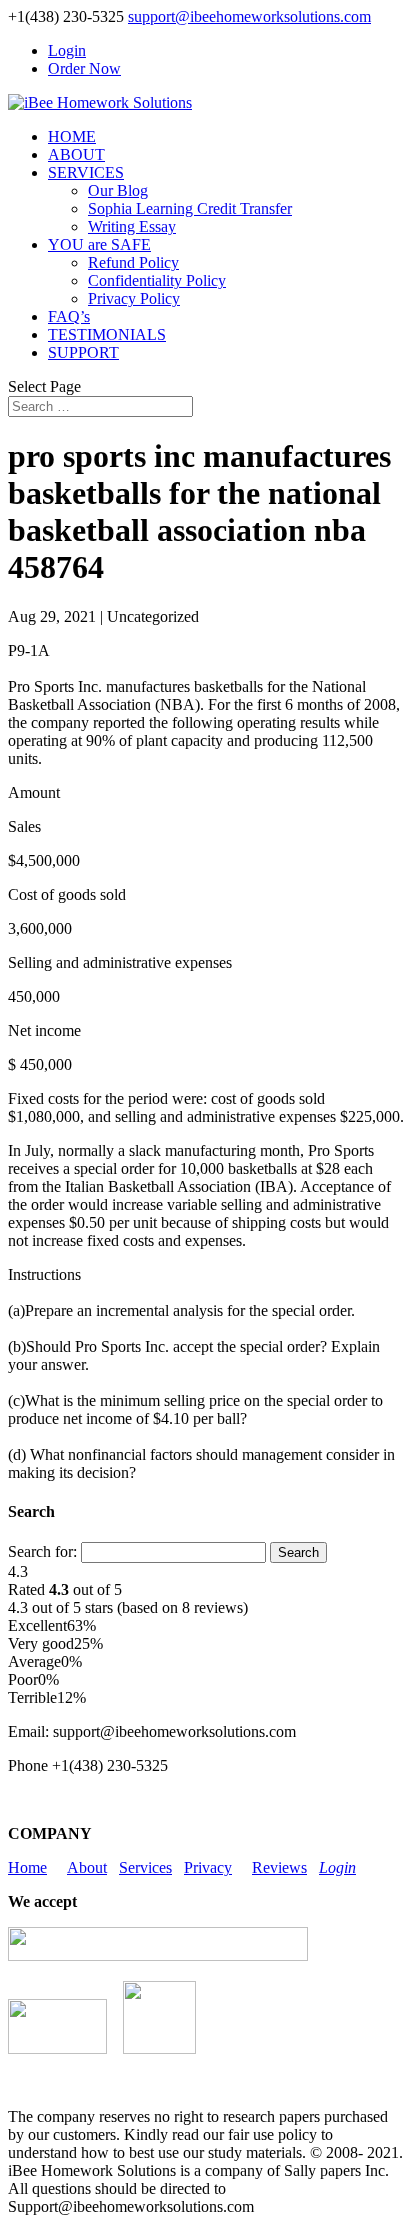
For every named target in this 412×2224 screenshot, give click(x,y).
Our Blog (118, 190)
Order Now (84, 68)
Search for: (42, 1551)
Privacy (208, 1867)
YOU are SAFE (99, 244)
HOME (72, 136)
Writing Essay (132, 226)
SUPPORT (83, 352)
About (87, 1867)
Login (67, 50)
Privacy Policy (134, 298)
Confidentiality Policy (157, 280)
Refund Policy (133, 262)
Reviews (279, 1867)
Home (27, 1867)
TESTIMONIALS (107, 334)
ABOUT (76, 154)
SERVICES (86, 172)
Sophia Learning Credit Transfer (190, 208)
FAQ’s (69, 316)
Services (145, 1867)
